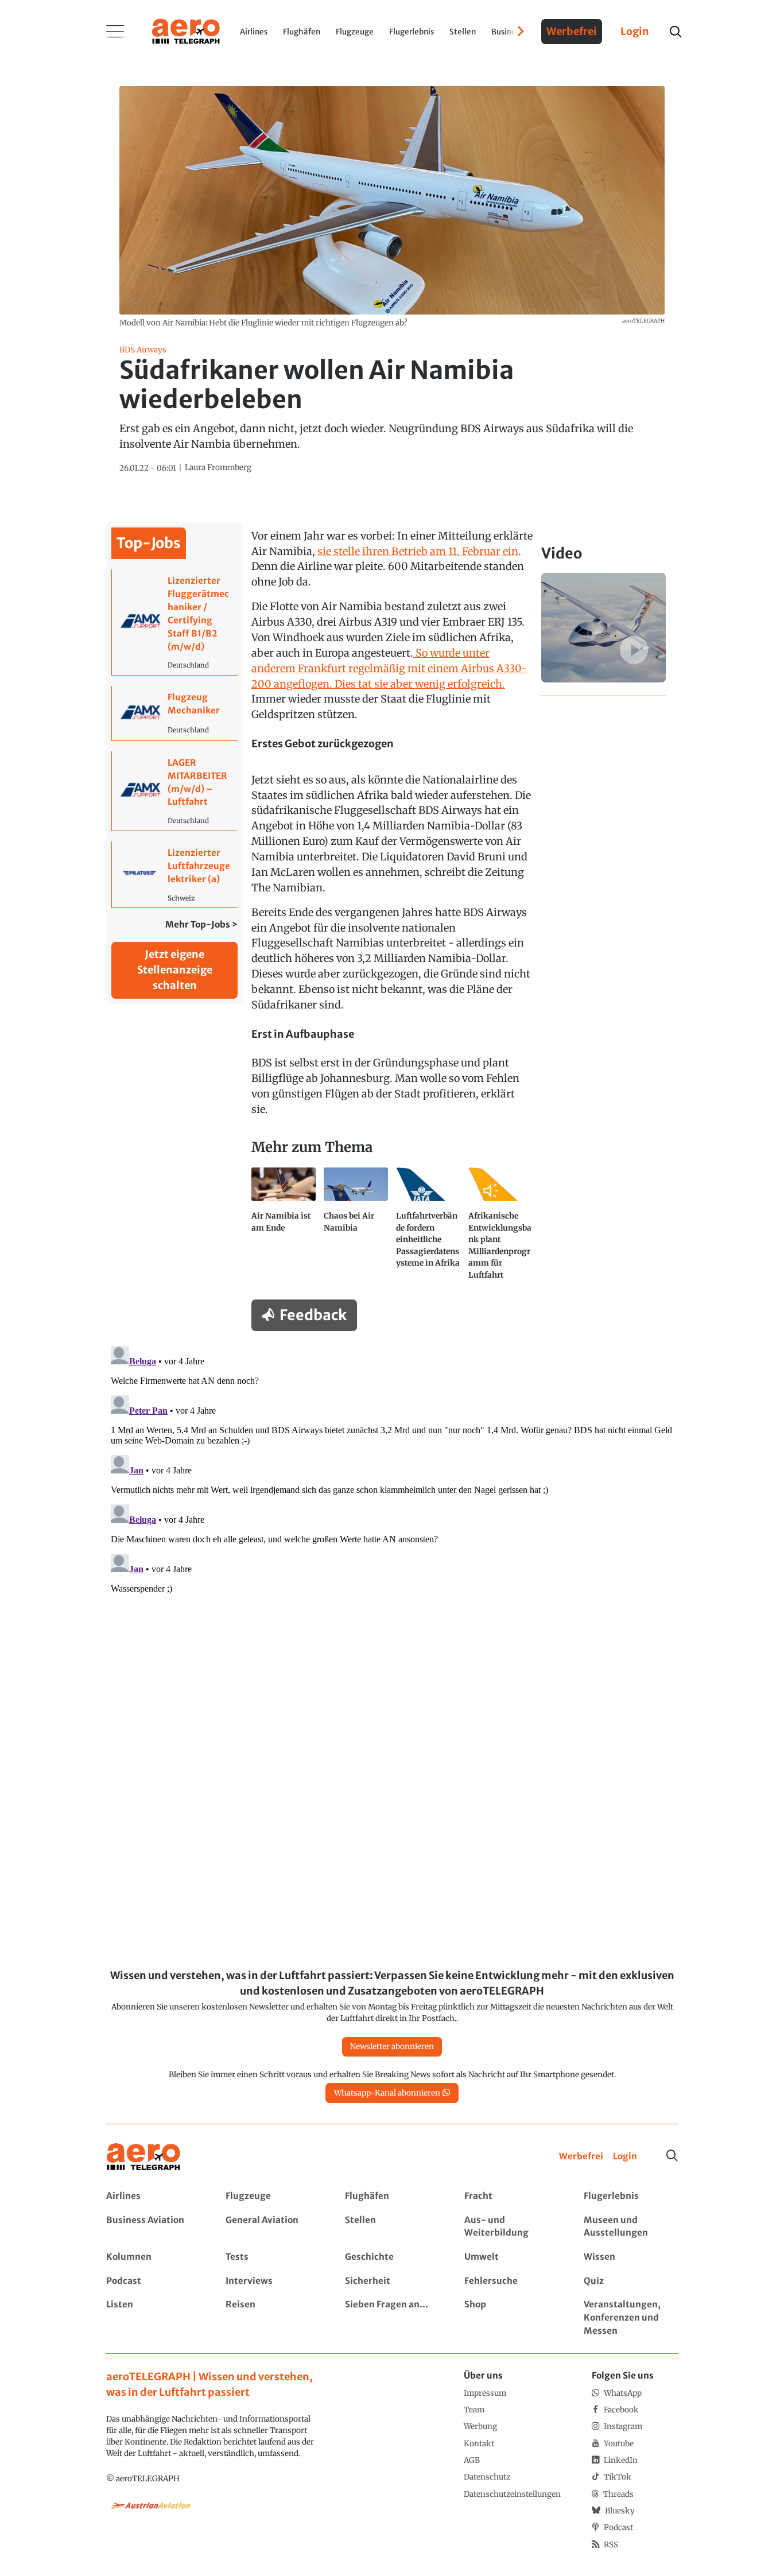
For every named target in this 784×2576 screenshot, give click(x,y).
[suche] (675, 32)
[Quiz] (630, 2281)
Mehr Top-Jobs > (201, 924)
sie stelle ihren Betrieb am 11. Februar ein (418, 551)
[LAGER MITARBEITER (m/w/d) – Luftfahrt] (175, 791)
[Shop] (511, 2318)
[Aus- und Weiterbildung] (511, 2227)
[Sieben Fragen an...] (392, 2318)
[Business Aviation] (153, 2227)
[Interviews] (272, 2281)
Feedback (313, 1315)
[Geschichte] (392, 2257)
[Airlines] (153, 2196)
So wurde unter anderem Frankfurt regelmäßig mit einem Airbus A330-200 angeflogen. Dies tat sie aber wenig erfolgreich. (389, 668)
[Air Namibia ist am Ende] (284, 1228)
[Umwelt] (511, 2257)
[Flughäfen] (392, 2196)
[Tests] (272, 2257)
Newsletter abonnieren (392, 2047)
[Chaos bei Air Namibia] (356, 1228)
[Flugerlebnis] (630, 2196)
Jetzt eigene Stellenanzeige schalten (175, 970)
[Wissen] (630, 2257)
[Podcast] (153, 2281)
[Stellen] (392, 2227)
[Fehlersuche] (511, 2281)
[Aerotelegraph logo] (186, 30)
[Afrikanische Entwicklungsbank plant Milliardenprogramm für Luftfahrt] (500, 1228)
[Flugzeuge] (272, 2196)
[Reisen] (272, 2318)
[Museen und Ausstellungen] (630, 2227)
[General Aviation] (272, 2227)
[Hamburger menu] (115, 32)
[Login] (625, 2157)
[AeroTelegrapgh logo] (143, 2157)
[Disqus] (392, 1485)
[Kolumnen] (153, 2257)
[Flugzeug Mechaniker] (175, 713)
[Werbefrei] (581, 2157)
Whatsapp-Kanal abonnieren (387, 2093)
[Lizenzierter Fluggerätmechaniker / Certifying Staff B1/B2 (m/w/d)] (175, 622)
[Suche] (672, 2156)
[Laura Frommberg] (218, 468)
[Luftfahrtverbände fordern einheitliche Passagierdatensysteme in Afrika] (428, 1228)
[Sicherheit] (392, 2281)
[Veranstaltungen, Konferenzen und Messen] (630, 2318)
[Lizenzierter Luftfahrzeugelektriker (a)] (175, 874)
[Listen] (153, 2318)
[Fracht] (511, 2196)
